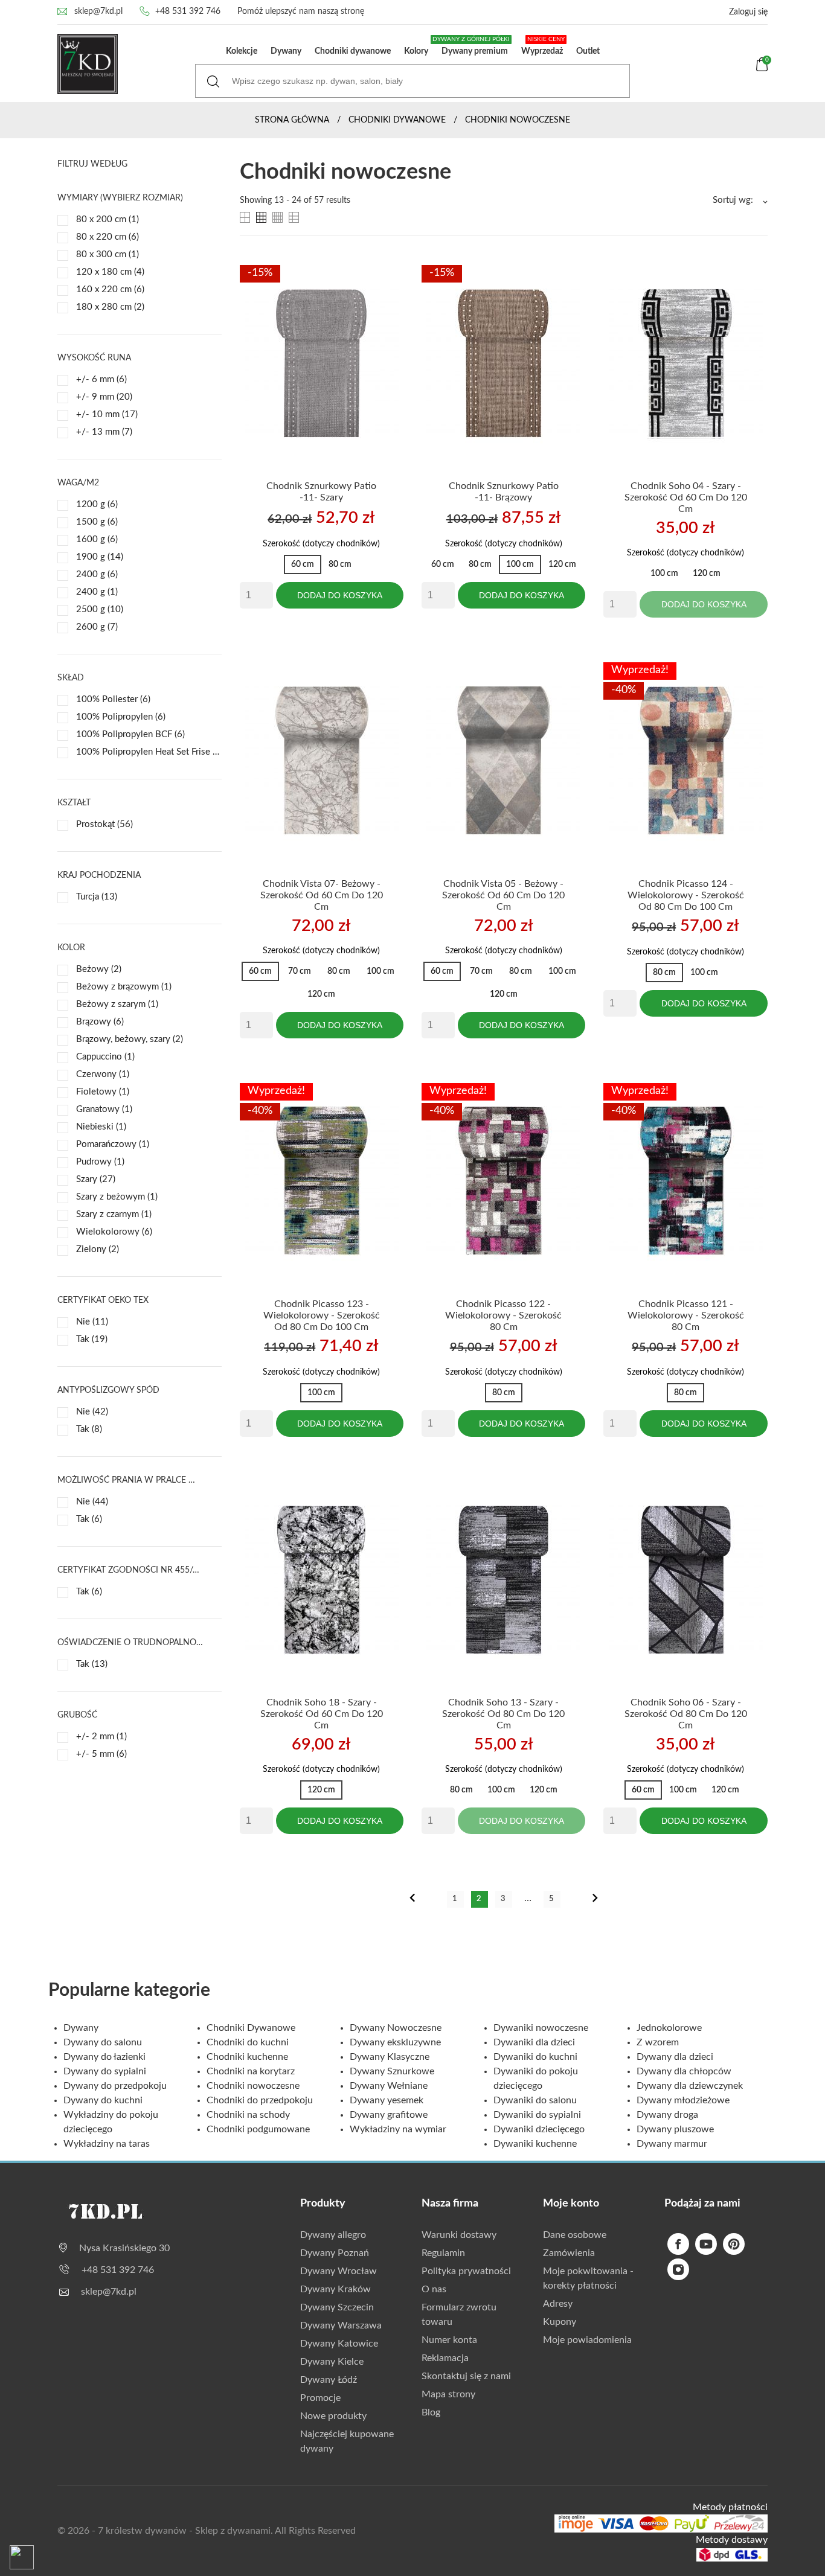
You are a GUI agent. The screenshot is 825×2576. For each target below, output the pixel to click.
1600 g (97, 539)
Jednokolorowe (669, 2028)
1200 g (97, 504)
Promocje (320, 2398)
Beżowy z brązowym (124, 987)
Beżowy (99, 969)
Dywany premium (472, 46)
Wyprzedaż (543, 46)
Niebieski (101, 1127)
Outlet (588, 51)
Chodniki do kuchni (248, 2042)
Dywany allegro (333, 2235)
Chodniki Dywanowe (251, 2028)
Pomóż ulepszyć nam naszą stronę (301, 11)
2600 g (97, 627)
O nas (434, 2289)
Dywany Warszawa (341, 2325)
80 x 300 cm (108, 254)
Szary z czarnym (114, 1214)
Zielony (98, 1249)
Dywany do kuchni (103, 2100)
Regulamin (443, 2253)
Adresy (558, 2304)
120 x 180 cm (110, 272)
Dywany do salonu (103, 2042)
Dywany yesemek (387, 2100)
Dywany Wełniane (389, 2086)
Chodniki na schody (248, 2115)
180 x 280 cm (110, 307)
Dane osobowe (575, 2235)
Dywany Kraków (335, 2289)
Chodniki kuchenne (247, 2057)
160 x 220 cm (110, 289)
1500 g (97, 522)
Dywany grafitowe (389, 2115)
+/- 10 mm (107, 414)
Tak (92, 1339)
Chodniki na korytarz (251, 2071)
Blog (431, 2412)
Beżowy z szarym (117, 1004)
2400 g (97, 574)
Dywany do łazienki (104, 2057)
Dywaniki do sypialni (537, 2115)
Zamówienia (569, 2253)
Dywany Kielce (332, 2362)
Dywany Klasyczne (390, 2057)
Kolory (416, 51)
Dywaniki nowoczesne (541, 2028)
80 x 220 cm (108, 237)
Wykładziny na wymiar (398, 2129)
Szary (96, 1179)
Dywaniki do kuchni (535, 2057)
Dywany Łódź (329, 2380)
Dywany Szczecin (337, 2307)
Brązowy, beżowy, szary (130, 1039)
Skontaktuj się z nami (466, 2376)
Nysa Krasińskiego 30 (124, 2248)
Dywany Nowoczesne (396, 2028)
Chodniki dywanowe (353, 51)
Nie (92, 1322)
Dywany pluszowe (675, 2129)
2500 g (100, 609)
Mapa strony (448, 2394)
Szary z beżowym (117, 1197)
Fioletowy (103, 1092)
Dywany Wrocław (339, 2271)
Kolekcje (242, 51)
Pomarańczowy (113, 1144)
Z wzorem (658, 2042)
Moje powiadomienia (587, 2340)
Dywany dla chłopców (684, 2071)
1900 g (100, 557)
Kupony (560, 2322)
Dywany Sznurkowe (392, 2071)
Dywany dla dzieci (675, 2057)
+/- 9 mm (104, 397)
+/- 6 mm (101, 379)
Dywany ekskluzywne (395, 2042)
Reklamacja (445, 2358)
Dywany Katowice (339, 2344)
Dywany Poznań (335, 2253)
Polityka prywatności (466, 2271)
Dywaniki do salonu (535, 2100)
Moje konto (571, 2204)
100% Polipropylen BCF (130, 734)
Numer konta (449, 2340)
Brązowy (100, 1022)
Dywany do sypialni (105, 2071)
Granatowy (104, 1109)
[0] (762, 69)
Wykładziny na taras (107, 2144)
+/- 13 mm (104, 432)
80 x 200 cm (108, 219)
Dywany (286, 51)
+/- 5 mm (101, 1754)
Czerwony (103, 1074)
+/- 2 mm (101, 1737)
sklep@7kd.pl (98, 11)
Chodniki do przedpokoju (260, 2100)
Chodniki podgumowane (258, 2129)
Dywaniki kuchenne (535, 2144)
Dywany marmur (672, 2144)
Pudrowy (100, 1162)
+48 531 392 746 (188, 11)
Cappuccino (105, 1057)
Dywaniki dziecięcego (539, 2129)
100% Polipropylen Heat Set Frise (149, 752)
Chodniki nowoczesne (253, 2086)
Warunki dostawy (459, 2235)
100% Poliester (113, 699)
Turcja (97, 897)
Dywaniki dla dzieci (534, 2042)
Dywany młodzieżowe (683, 2100)
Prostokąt (104, 824)
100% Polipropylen (121, 717)
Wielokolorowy (114, 1232)
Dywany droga (667, 2115)
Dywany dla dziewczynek (690, 2086)
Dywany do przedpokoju (115, 2086)
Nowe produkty (333, 2416)
